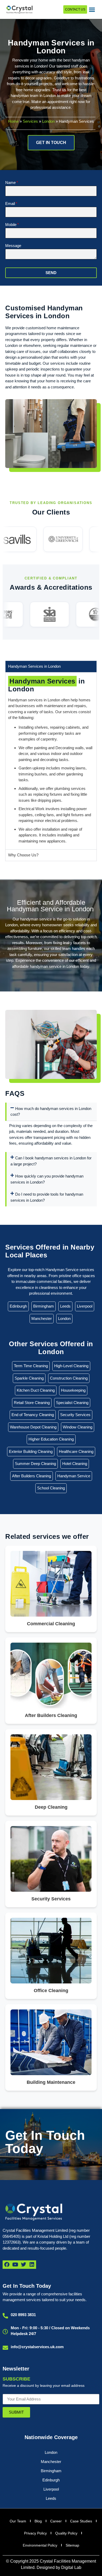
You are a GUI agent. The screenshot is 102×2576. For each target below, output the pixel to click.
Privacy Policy (35, 2533)
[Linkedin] (32, 2265)
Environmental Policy (40, 2545)
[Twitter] (24, 2265)
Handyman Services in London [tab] (34, 666)
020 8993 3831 (23, 2315)
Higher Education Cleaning (51, 1439)
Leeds (65, 1306)
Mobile (11, 225)
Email (10, 204)
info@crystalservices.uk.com (37, 2347)
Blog (38, 2521)
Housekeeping (73, 1390)
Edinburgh (18, 1306)
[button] (92, 9)
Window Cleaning (78, 1427)
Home (13, 121)
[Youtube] (15, 2265)
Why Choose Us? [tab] (23, 855)
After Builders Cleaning (32, 1476)
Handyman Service (74, 1476)
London (48, 121)
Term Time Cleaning (31, 1366)
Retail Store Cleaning (32, 1403)
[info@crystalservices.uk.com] (5, 2348)
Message (13, 246)
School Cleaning (51, 1488)
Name (10, 183)
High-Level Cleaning (71, 1366)
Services (30, 121)
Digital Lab (71, 2567)
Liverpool (85, 1306)
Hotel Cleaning (75, 1464)
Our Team (18, 2521)
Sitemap (72, 2545)
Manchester (42, 1318)
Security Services (75, 1415)
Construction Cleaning (69, 1378)
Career (56, 2521)
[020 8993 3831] (5, 2316)
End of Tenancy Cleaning (33, 1415)
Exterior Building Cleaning (31, 1451)
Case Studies (81, 2521)
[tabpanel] (51, 761)
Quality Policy (66, 2533)
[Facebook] (7, 2265)
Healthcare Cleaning (76, 1451)
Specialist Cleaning (72, 1403)
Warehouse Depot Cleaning (33, 1427)
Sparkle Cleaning (29, 1378)
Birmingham (44, 1306)
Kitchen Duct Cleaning (36, 1390)
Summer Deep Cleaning (35, 1464)
